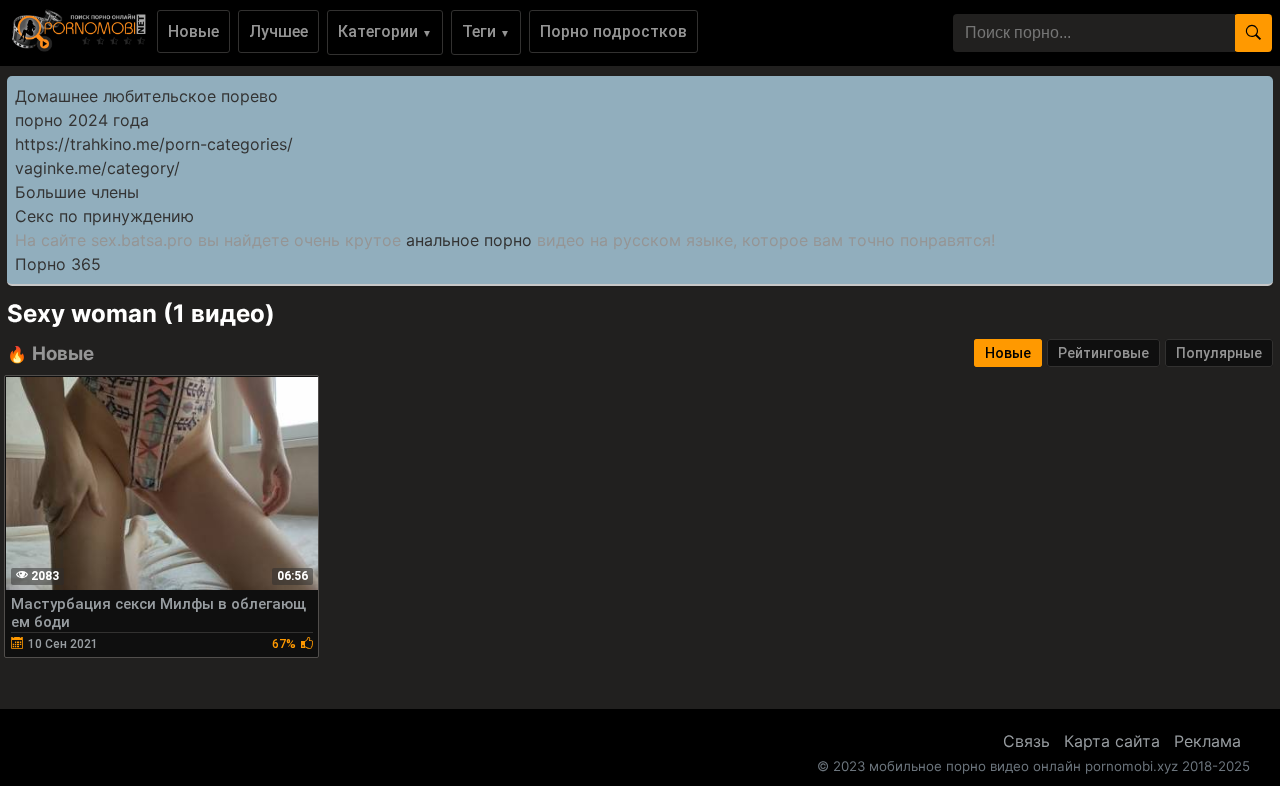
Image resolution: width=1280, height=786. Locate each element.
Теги (486, 31)
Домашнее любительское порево (146, 96)
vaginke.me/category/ (97, 168)
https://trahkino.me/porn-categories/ (154, 144)
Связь (1026, 741)
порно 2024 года (82, 120)
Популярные (1219, 353)
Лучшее (278, 31)
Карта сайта (1112, 741)
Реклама (1207, 741)
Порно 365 (58, 264)
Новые (193, 31)
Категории (385, 31)
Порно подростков (613, 31)
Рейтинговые (1103, 353)
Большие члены (77, 192)
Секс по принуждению (104, 216)
